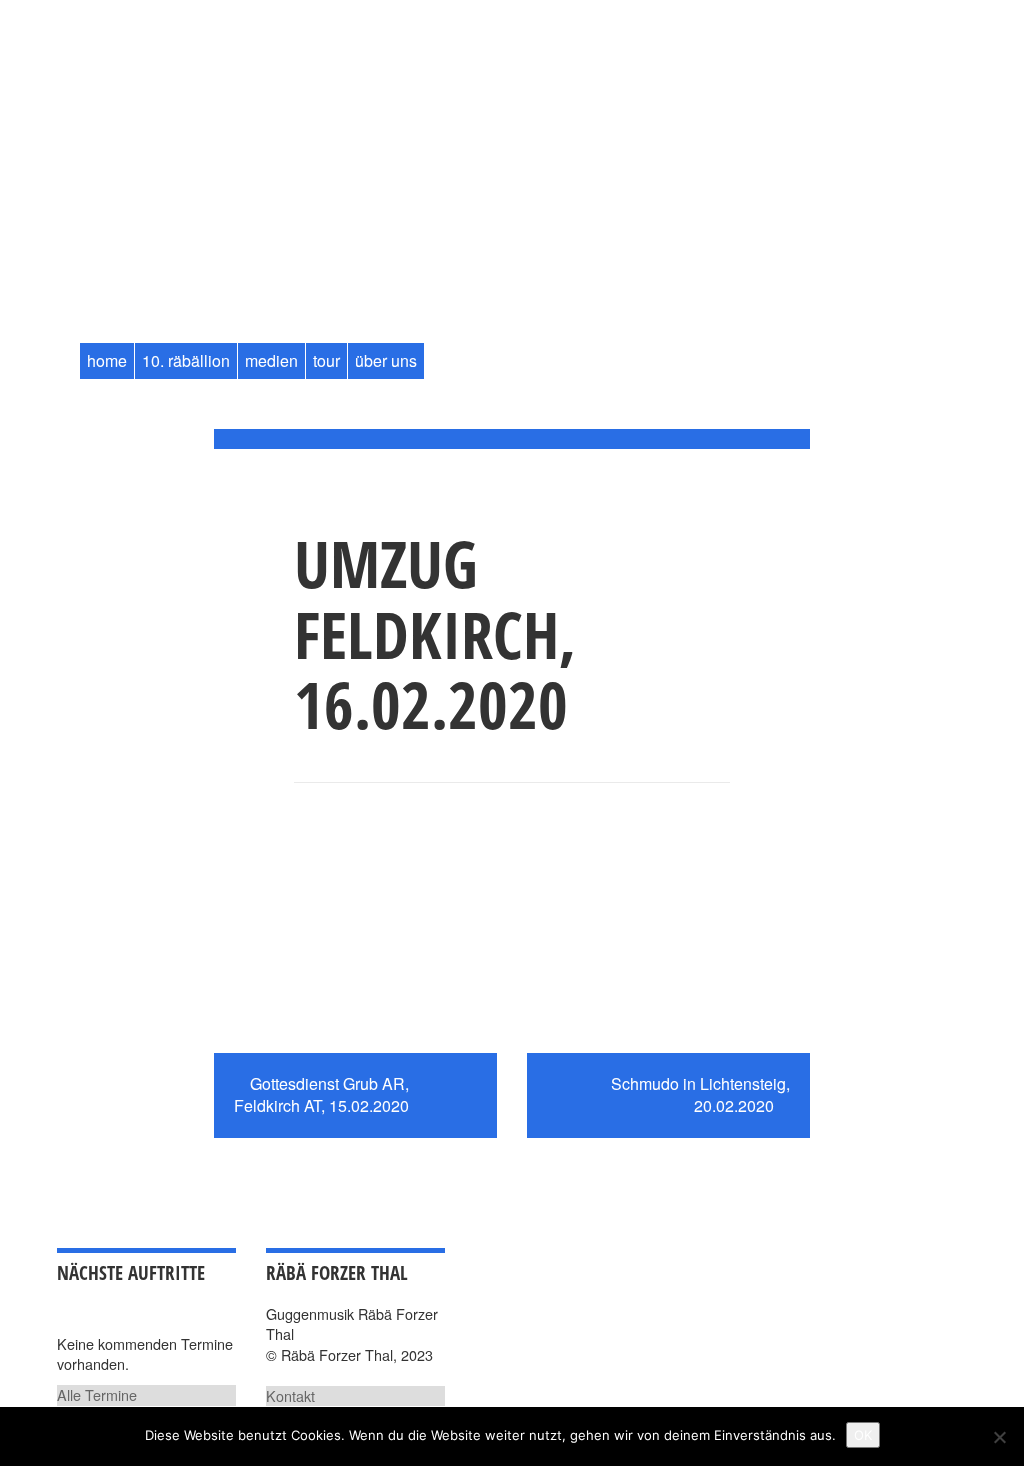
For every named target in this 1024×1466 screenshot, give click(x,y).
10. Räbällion (186, 360)
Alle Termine (97, 1394)
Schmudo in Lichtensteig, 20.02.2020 (700, 1095)
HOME (107, 360)
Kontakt (290, 1395)
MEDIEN (271, 360)
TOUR (326, 360)
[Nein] (999, 1437)
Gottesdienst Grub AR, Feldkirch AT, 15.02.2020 (321, 1095)
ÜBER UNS (386, 360)
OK (863, 1435)
